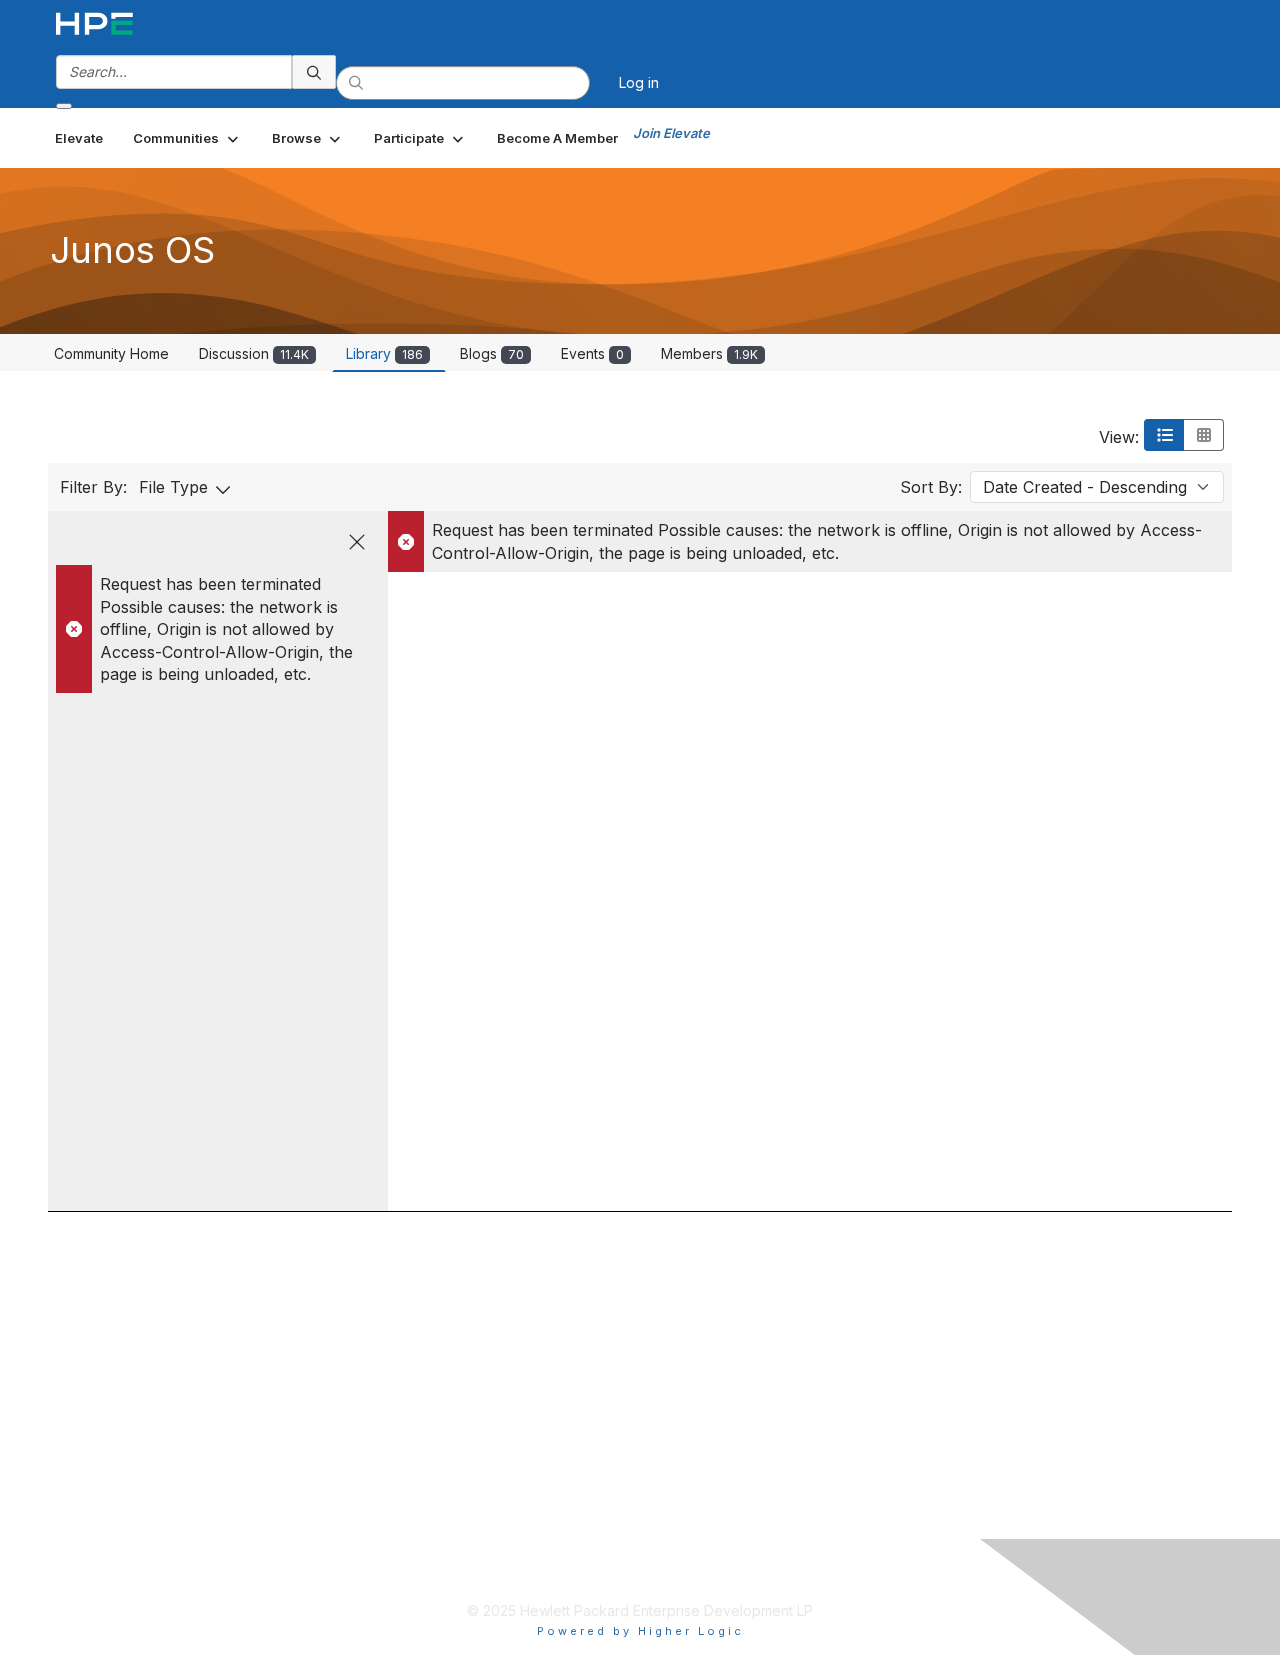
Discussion (254, 353)
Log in (639, 82)
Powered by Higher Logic (640, 1631)
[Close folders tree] (357, 542)
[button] (187, 138)
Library (384, 353)
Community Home (111, 353)
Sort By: (931, 487)
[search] (314, 72)
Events (592, 353)
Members (709, 353)
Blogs (492, 353)
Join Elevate (671, 133)
